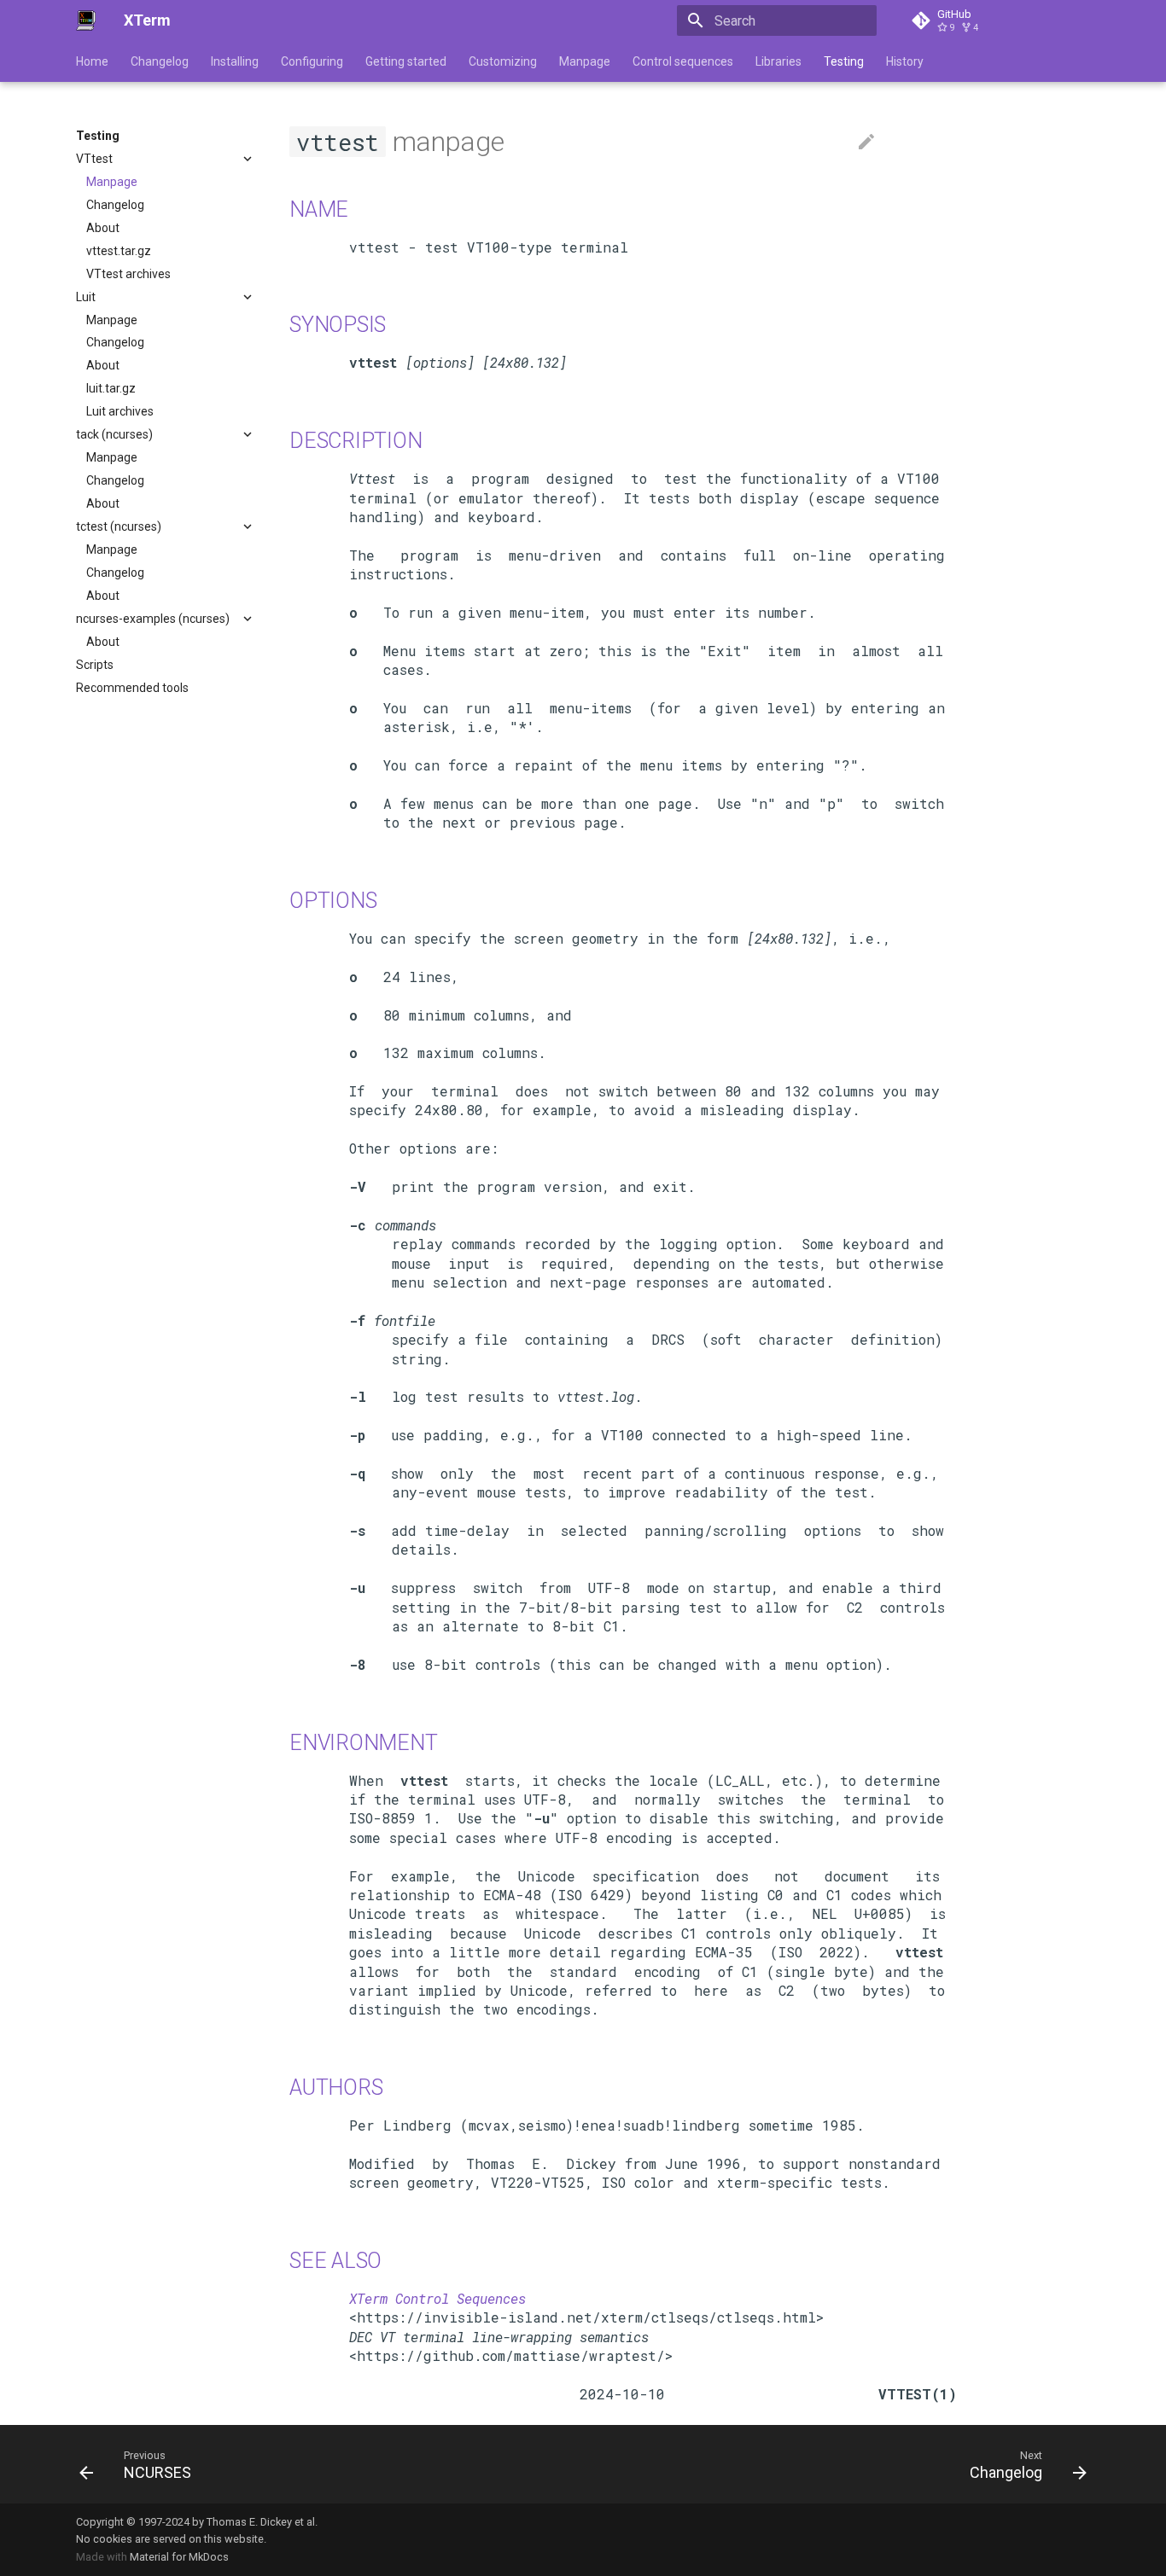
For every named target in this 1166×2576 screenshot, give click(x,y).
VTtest (94, 159)
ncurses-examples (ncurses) (153, 619)
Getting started (406, 61)
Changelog (160, 61)
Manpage (585, 61)
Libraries (778, 61)
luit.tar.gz (111, 388)
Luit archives (120, 411)
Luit (86, 297)
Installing (235, 61)
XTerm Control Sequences (437, 2298)
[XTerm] (86, 20)
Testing (844, 61)
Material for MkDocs (179, 2557)
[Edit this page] (866, 142)
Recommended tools (132, 688)
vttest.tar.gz (119, 251)
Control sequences (683, 61)
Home (92, 61)
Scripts (95, 665)
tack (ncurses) (114, 434)
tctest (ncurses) (119, 526)
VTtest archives (128, 274)
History (905, 61)
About (103, 228)
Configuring (312, 61)
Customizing (503, 61)
